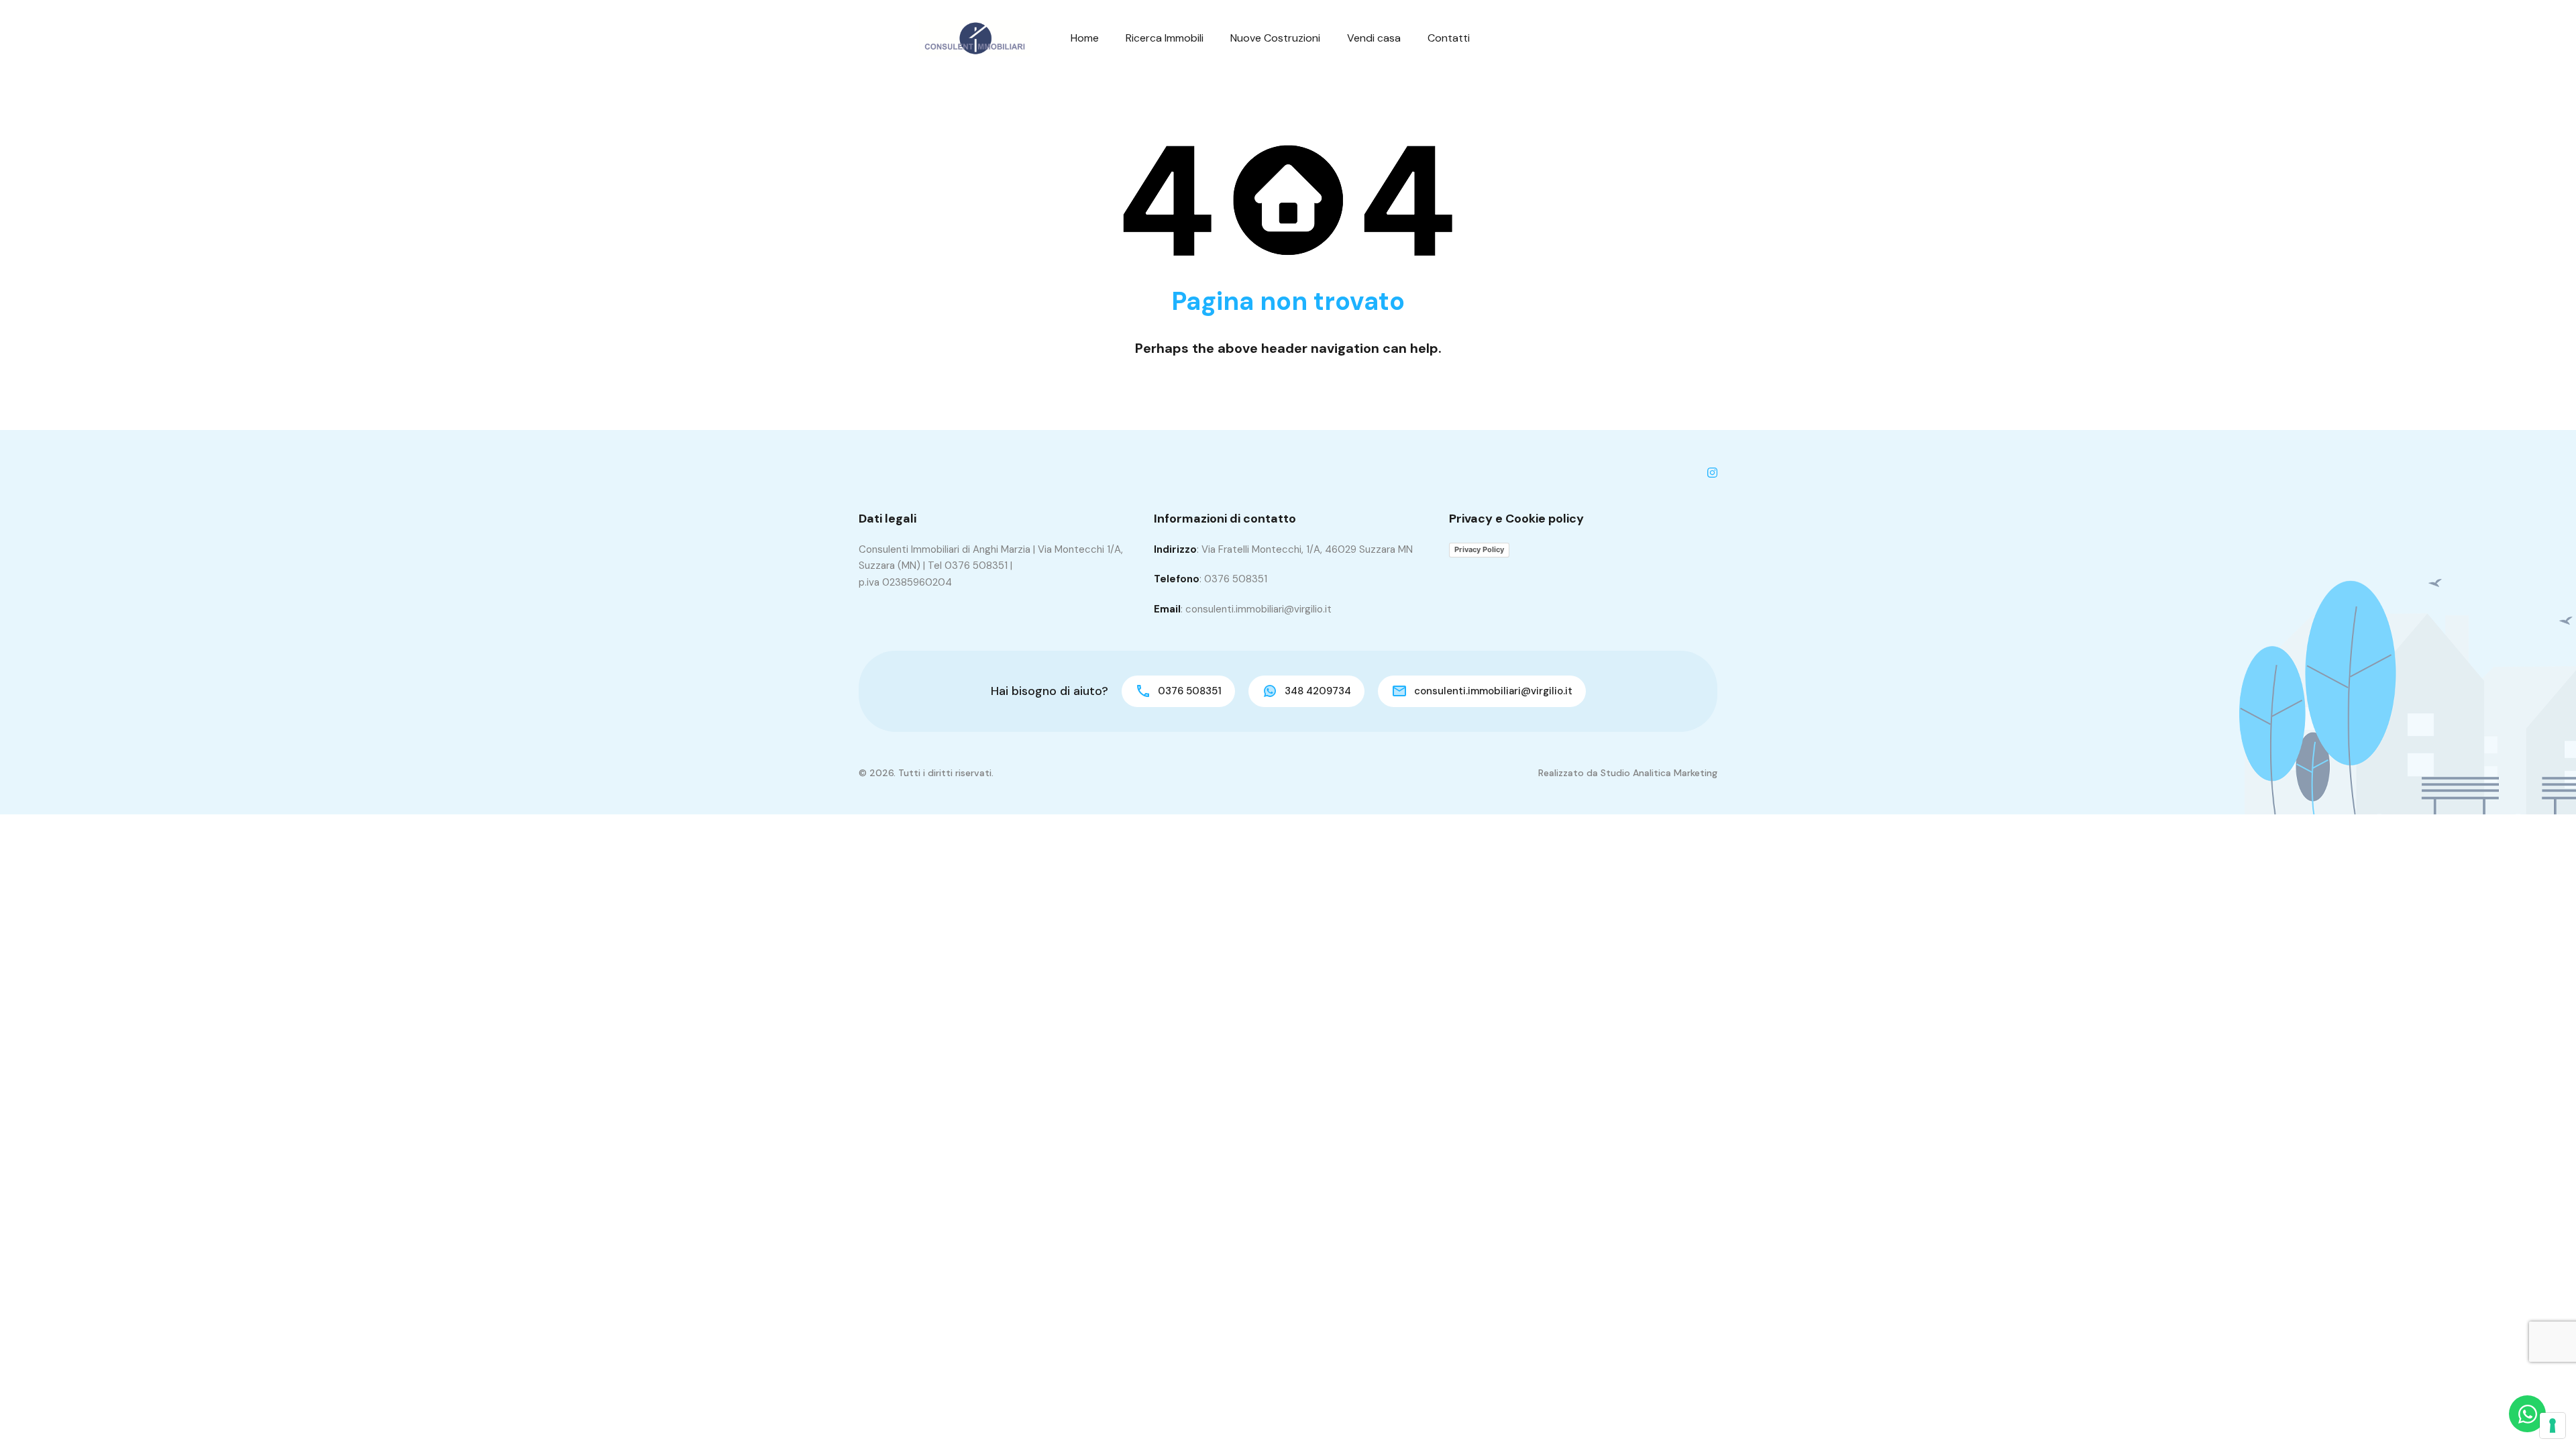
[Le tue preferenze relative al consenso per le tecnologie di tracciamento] (2553, 1426)
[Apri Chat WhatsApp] (2527, 1414)
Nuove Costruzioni (1275, 38)
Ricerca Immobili (1165, 38)
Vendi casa (1374, 38)
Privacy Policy (1479, 549)
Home (1085, 38)
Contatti (1449, 38)
